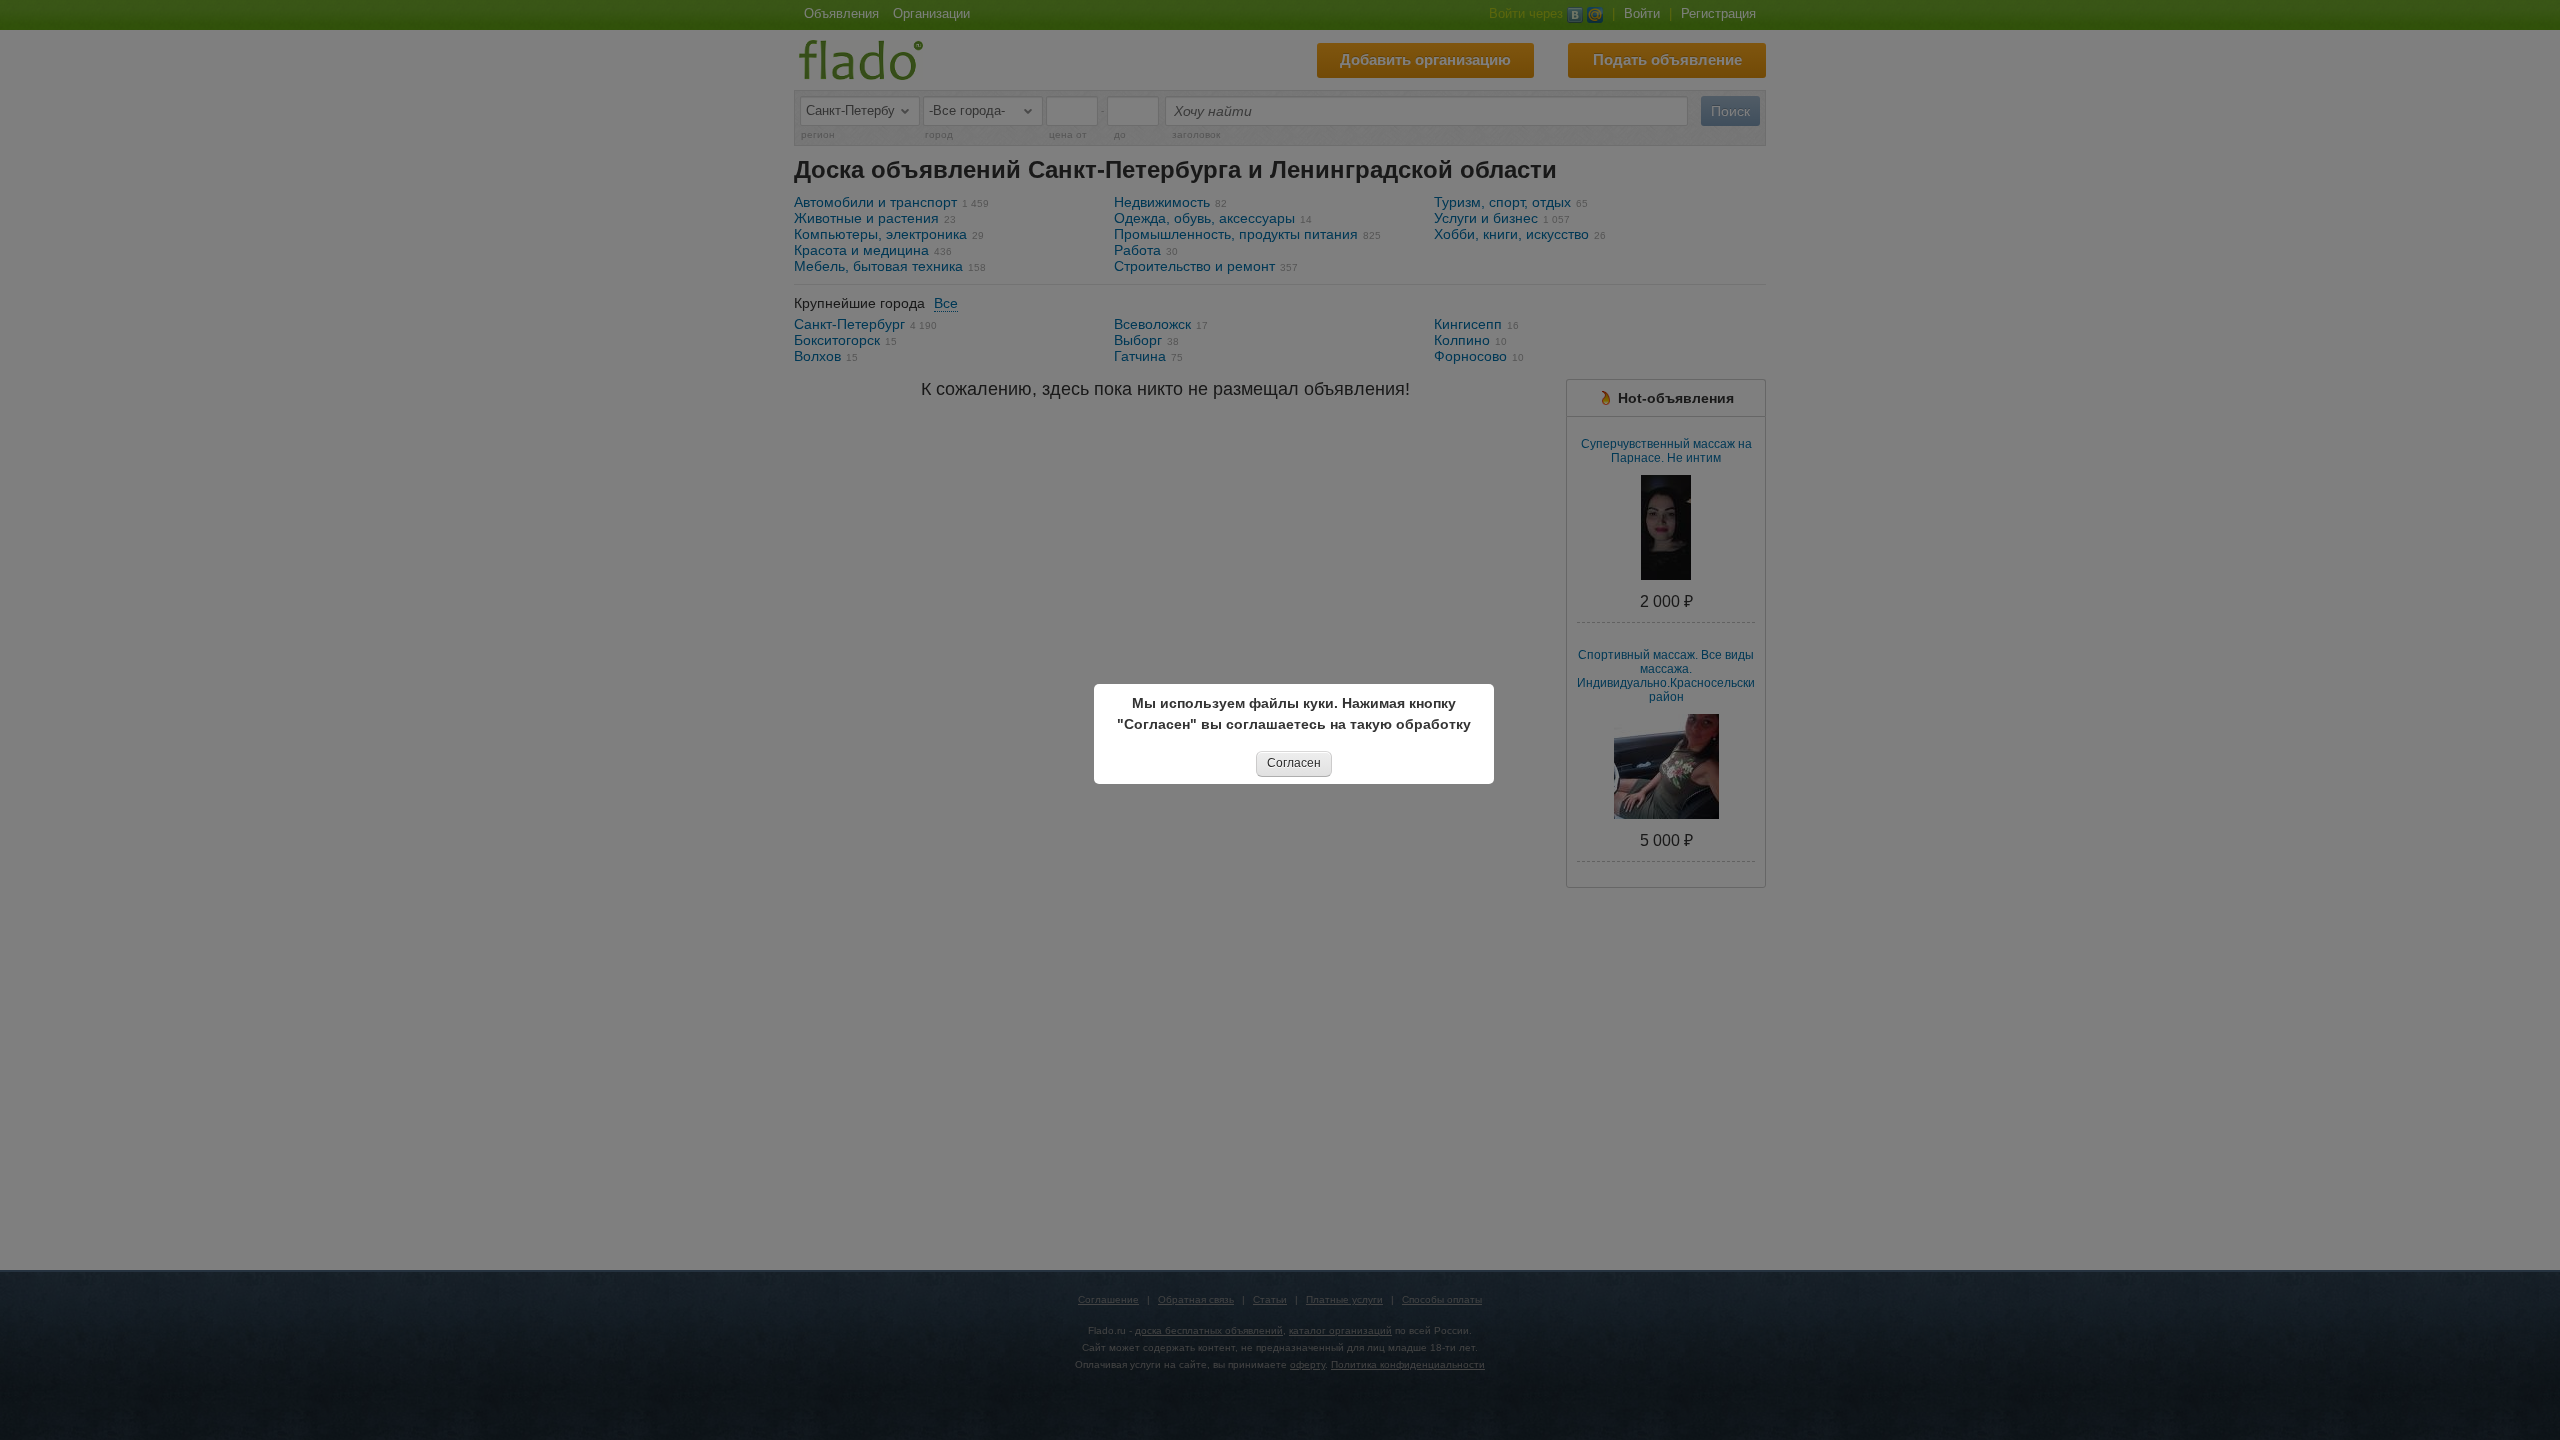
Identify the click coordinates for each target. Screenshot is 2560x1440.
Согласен (1294, 763)
